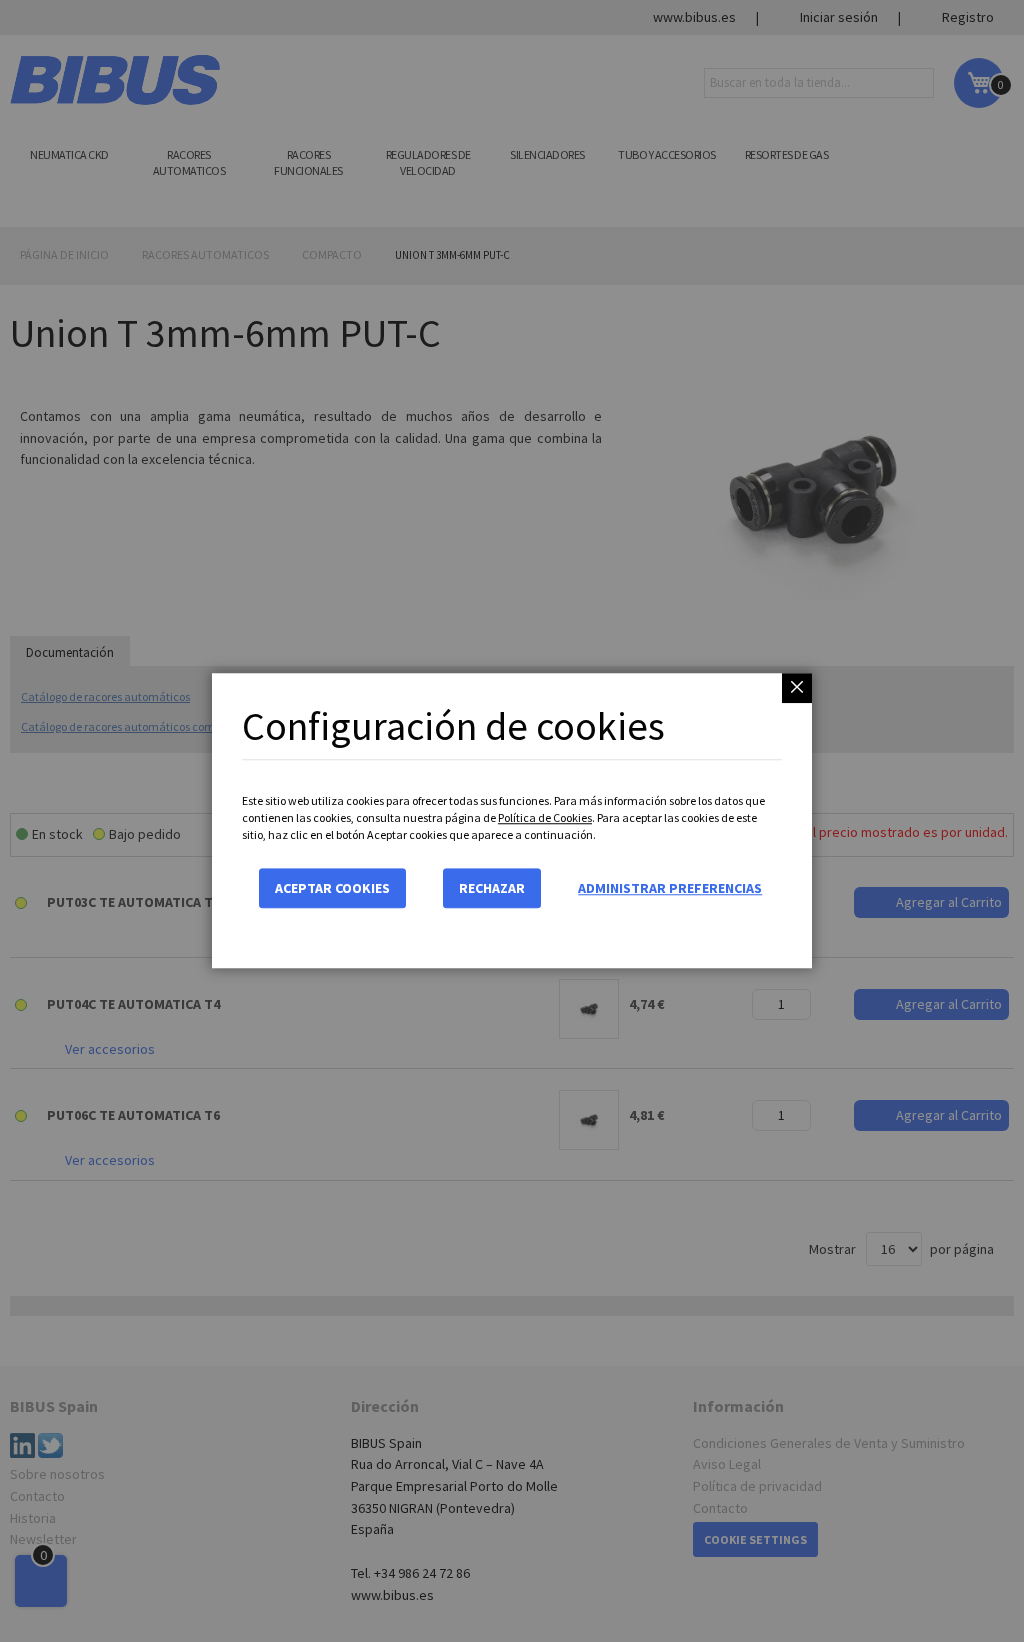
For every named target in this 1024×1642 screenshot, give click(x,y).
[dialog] (512, 821)
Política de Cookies (545, 817)
